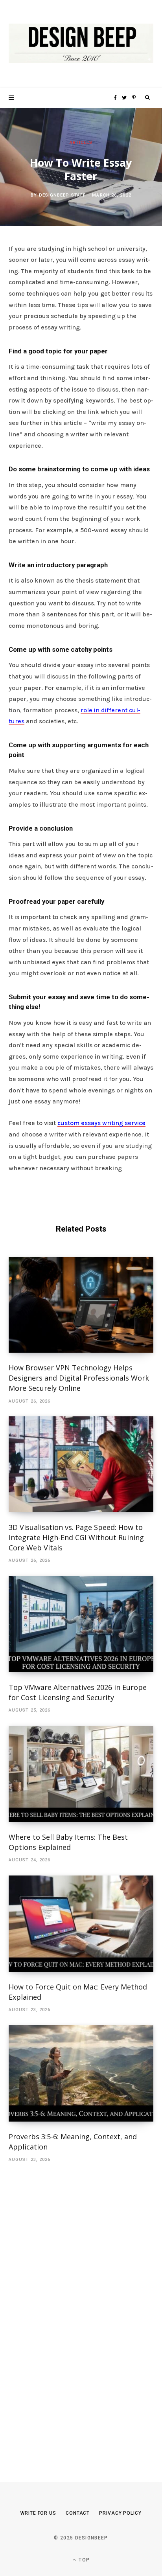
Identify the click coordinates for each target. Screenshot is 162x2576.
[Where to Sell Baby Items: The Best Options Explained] (81, 1774)
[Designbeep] (81, 44)
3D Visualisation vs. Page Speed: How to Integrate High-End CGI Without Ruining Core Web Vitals (76, 1537)
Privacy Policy (120, 2513)
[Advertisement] (68, 2311)
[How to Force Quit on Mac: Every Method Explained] (81, 1924)
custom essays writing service (101, 1123)
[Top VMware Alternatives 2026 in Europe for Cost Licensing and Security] (81, 1624)
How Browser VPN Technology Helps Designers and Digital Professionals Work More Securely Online (79, 1378)
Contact (78, 2513)
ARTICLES (81, 142)
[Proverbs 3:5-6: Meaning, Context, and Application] (81, 2073)
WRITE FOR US (38, 2513)
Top (83, 2560)
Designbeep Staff (63, 195)
